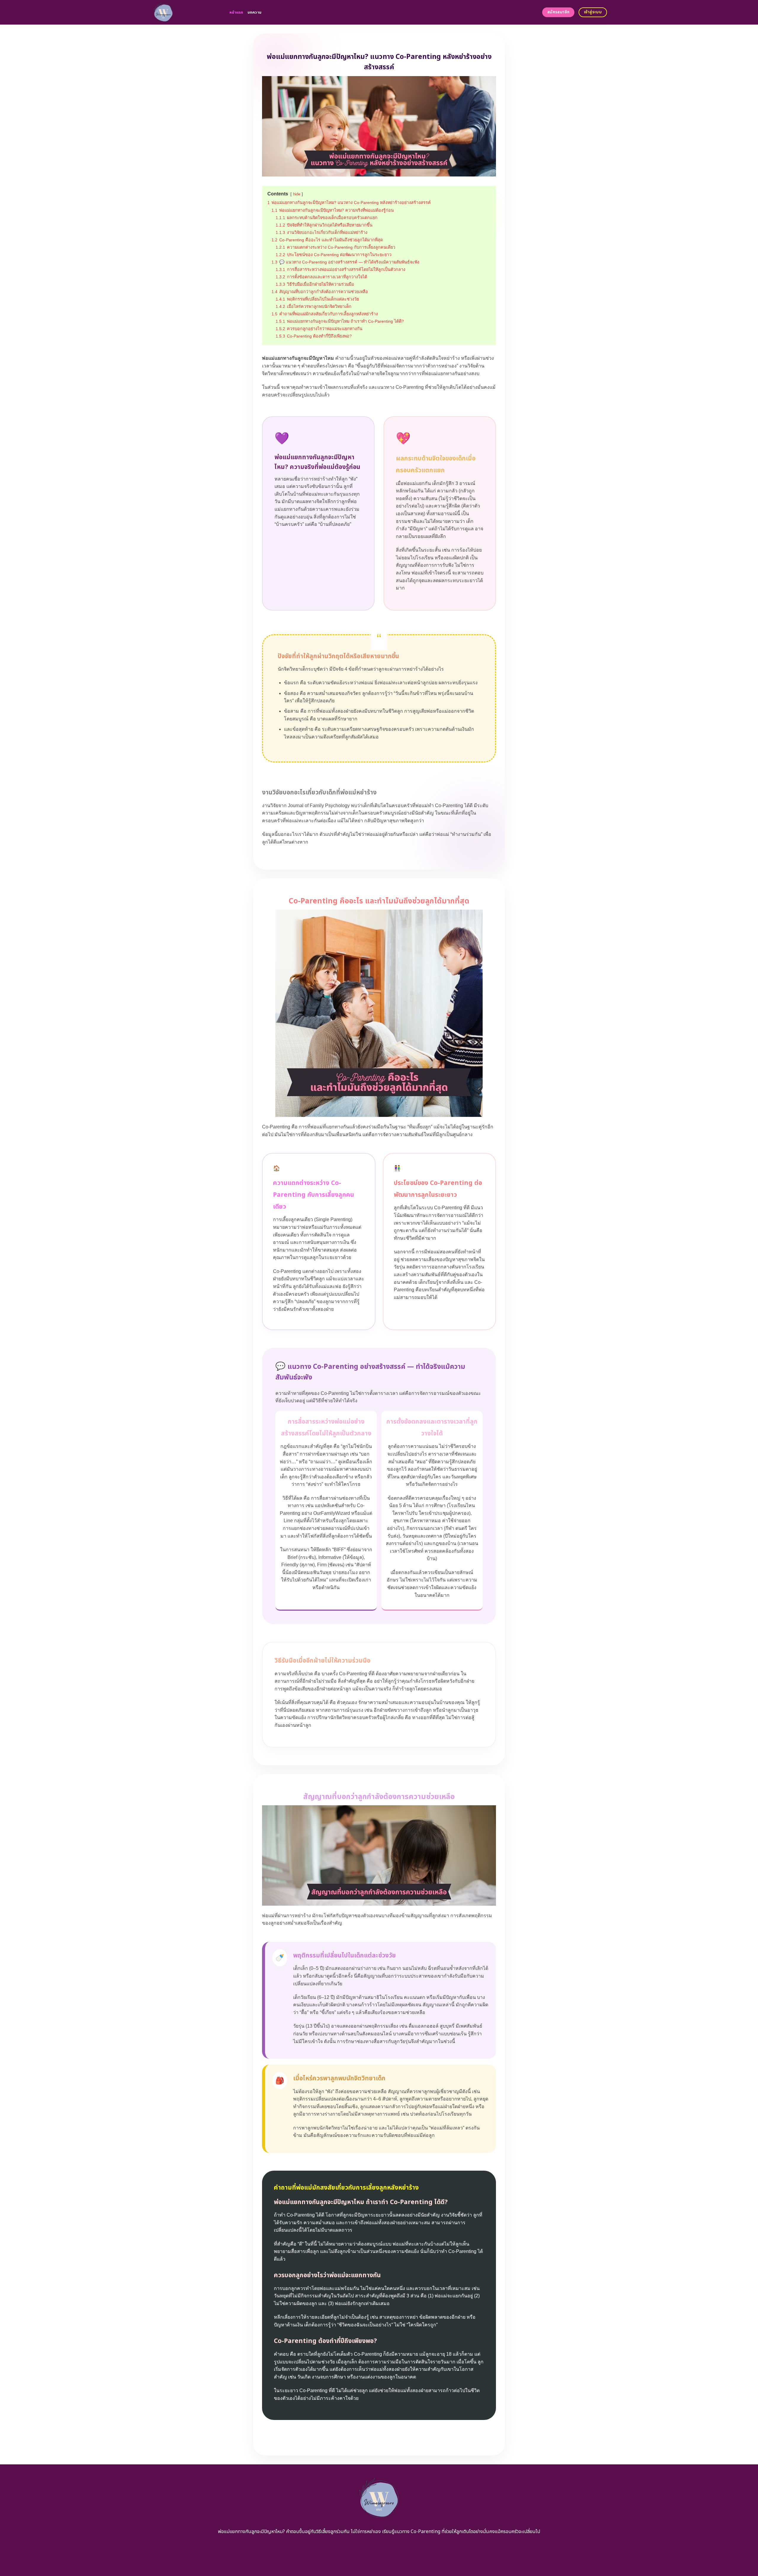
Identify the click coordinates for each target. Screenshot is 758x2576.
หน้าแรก (236, 12)
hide (297, 194)
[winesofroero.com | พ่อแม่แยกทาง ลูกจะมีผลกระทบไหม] (186, 12)
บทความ (255, 12)
